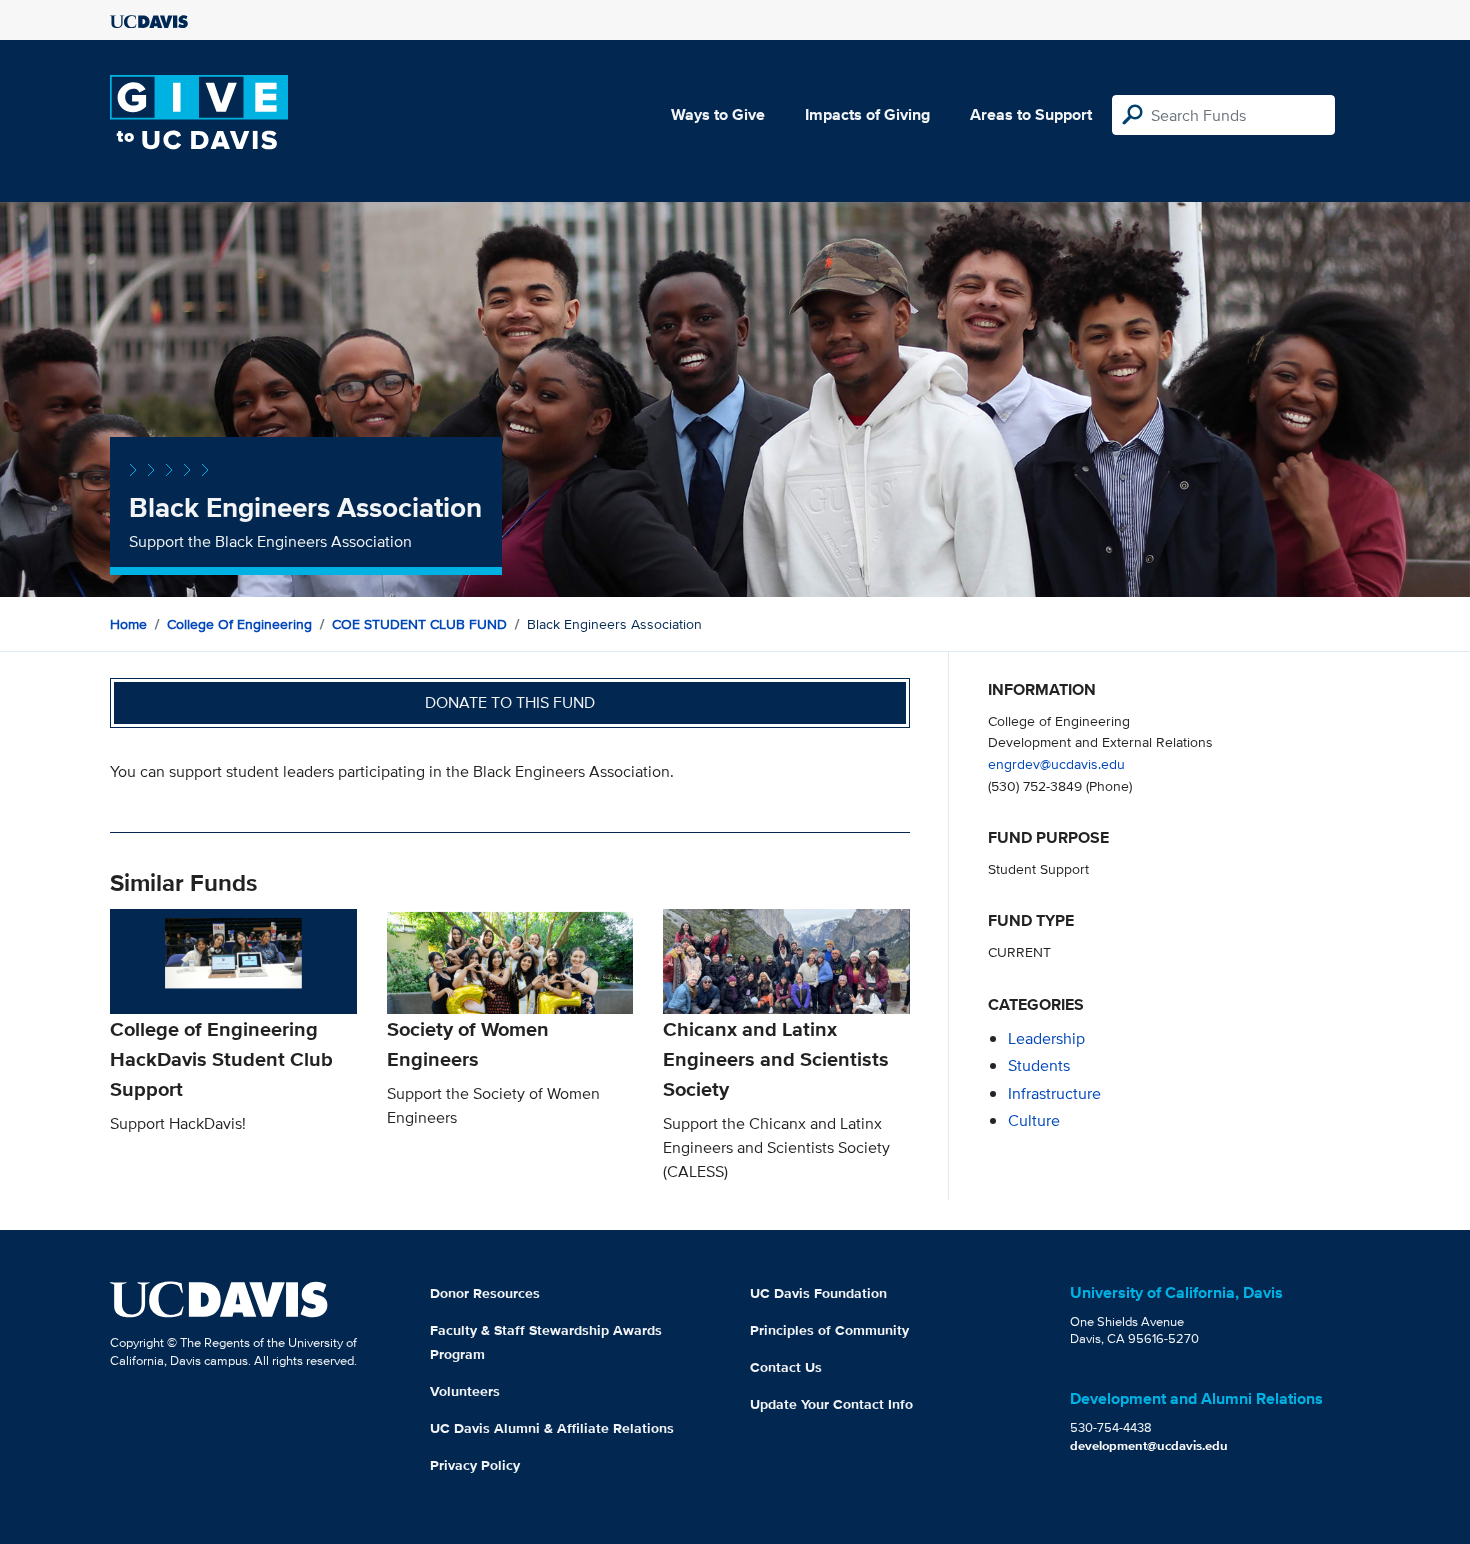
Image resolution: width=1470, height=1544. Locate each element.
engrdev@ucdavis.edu (1056, 763)
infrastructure (1054, 1093)
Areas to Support (1031, 114)
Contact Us (786, 1367)
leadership (1046, 1038)
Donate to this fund (510, 702)
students (1039, 1065)
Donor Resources (485, 1293)
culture (1034, 1120)
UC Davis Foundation (818, 1293)
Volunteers (465, 1391)
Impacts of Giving (867, 114)
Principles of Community (829, 1330)
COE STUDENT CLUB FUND (419, 624)
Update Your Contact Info (831, 1404)
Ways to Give (718, 114)
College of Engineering (239, 624)
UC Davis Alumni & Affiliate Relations (552, 1428)
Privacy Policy (475, 1465)
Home (128, 624)
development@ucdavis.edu (1149, 1445)
